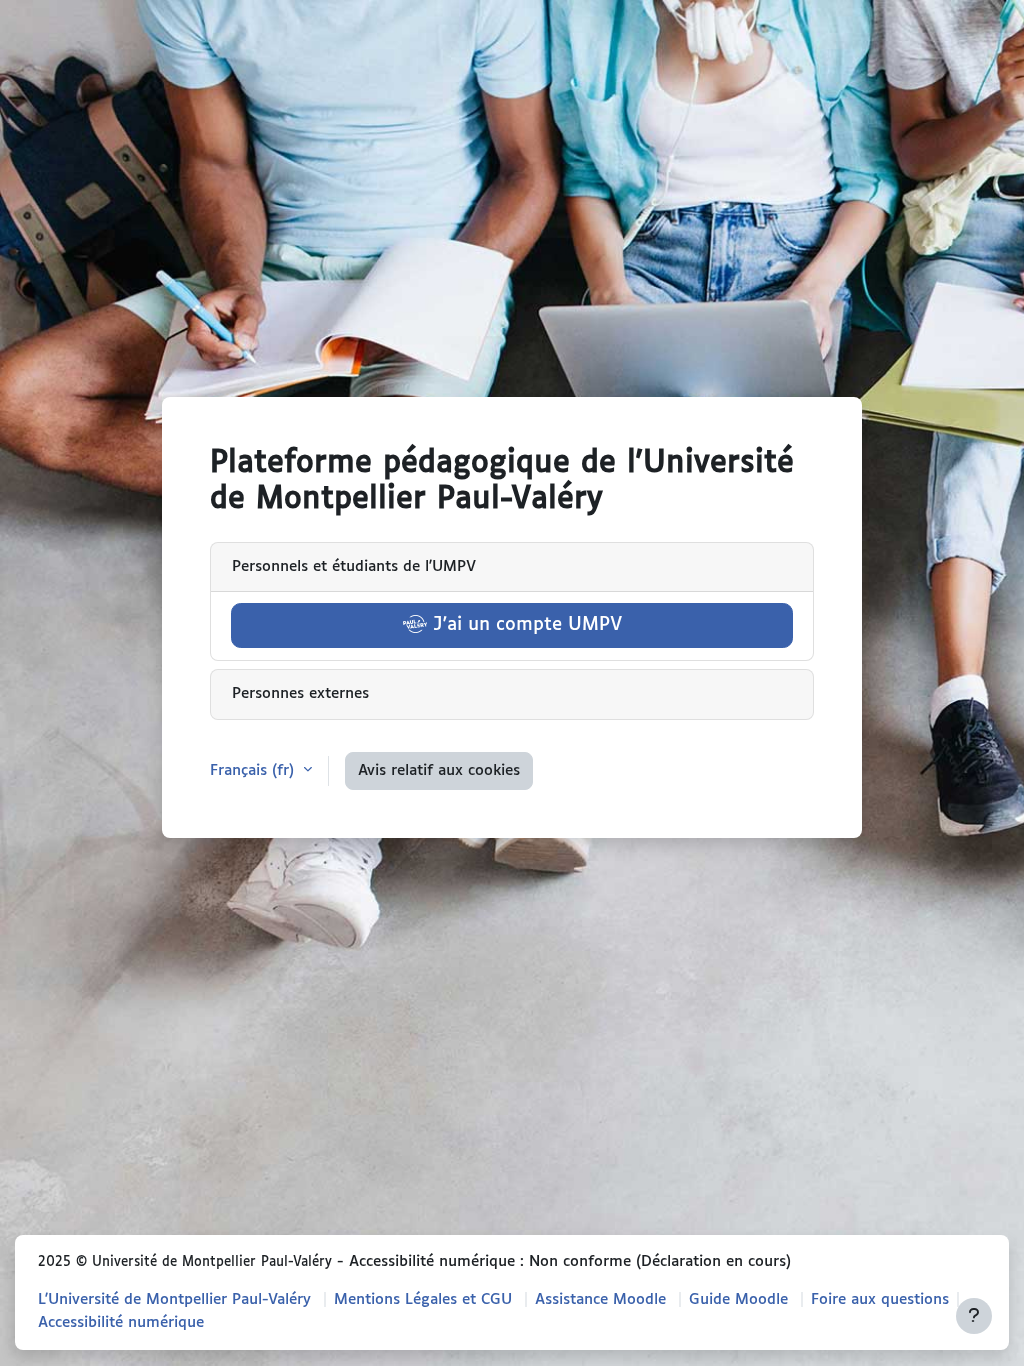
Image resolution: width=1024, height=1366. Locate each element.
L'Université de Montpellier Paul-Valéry (174, 1299)
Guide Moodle (738, 1299)
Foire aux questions (880, 1299)
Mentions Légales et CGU (423, 1299)
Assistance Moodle (600, 1299)
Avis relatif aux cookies (439, 770)
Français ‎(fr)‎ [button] (254, 770)
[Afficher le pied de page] (974, 1316)
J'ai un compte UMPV (524, 625)
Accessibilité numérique (121, 1322)
